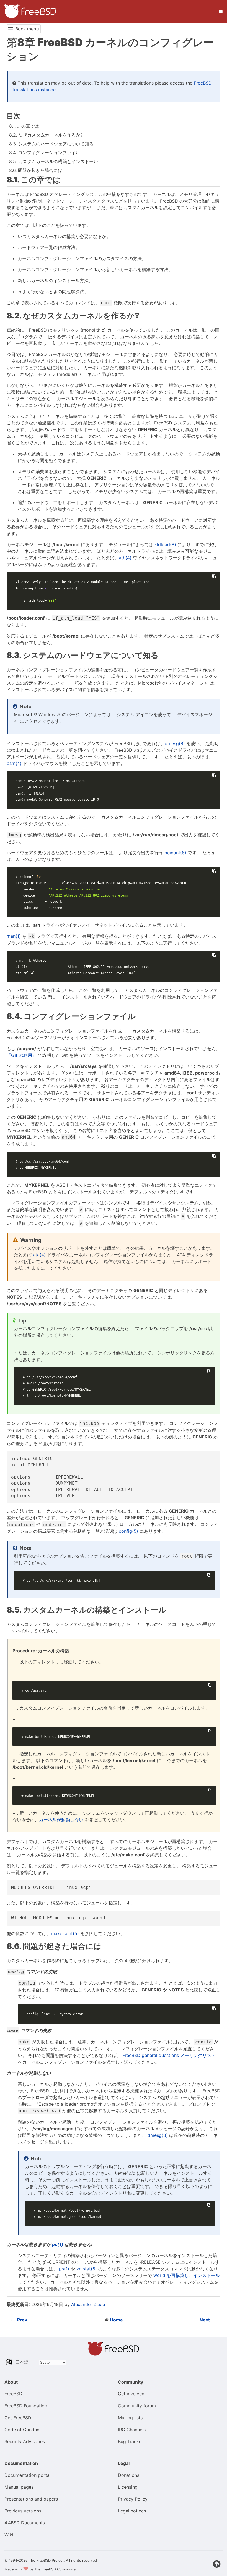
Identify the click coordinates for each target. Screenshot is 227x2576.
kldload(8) (165, 544)
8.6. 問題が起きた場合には (36, 170)
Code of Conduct (23, 2430)
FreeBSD (13, 2394)
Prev (22, 2320)
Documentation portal (28, 2475)
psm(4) (14, 763)
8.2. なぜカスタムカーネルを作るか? (46, 135)
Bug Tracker (131, 2441)
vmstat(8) (87, 2269)
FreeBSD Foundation (26, 2406)
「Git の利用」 (22, 1055)
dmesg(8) (175, 743)
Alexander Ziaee (88, 2304)
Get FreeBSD (18, 2418)
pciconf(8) (175, 853)
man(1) (14, 936)
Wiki (9, 2535)
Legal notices (132, 2511)
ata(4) (39, 1255)
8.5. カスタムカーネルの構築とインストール (54, 161)
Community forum (137, 2406)
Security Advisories (25, 2441)
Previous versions (23, 2511)
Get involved (131, 2394)
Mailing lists (130, 2418)
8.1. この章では (24, 126)
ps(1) (58, 2244)
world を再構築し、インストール (187, 2275)
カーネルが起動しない (61, 1820)
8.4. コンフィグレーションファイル (45, 153)
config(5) (128, 1531)
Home (116, 2320)
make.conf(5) (65, 1933)
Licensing (128, 2487)
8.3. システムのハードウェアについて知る (51, 144)
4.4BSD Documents (25, 2523)
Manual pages (19, 2487)
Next (205, 2320)
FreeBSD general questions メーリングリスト (169, 2055)
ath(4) (125, 558)
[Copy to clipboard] (214, 576)
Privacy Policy (133, 2499)
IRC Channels (132, 2430)
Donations (129, 2475)
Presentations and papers (31, 2499)
